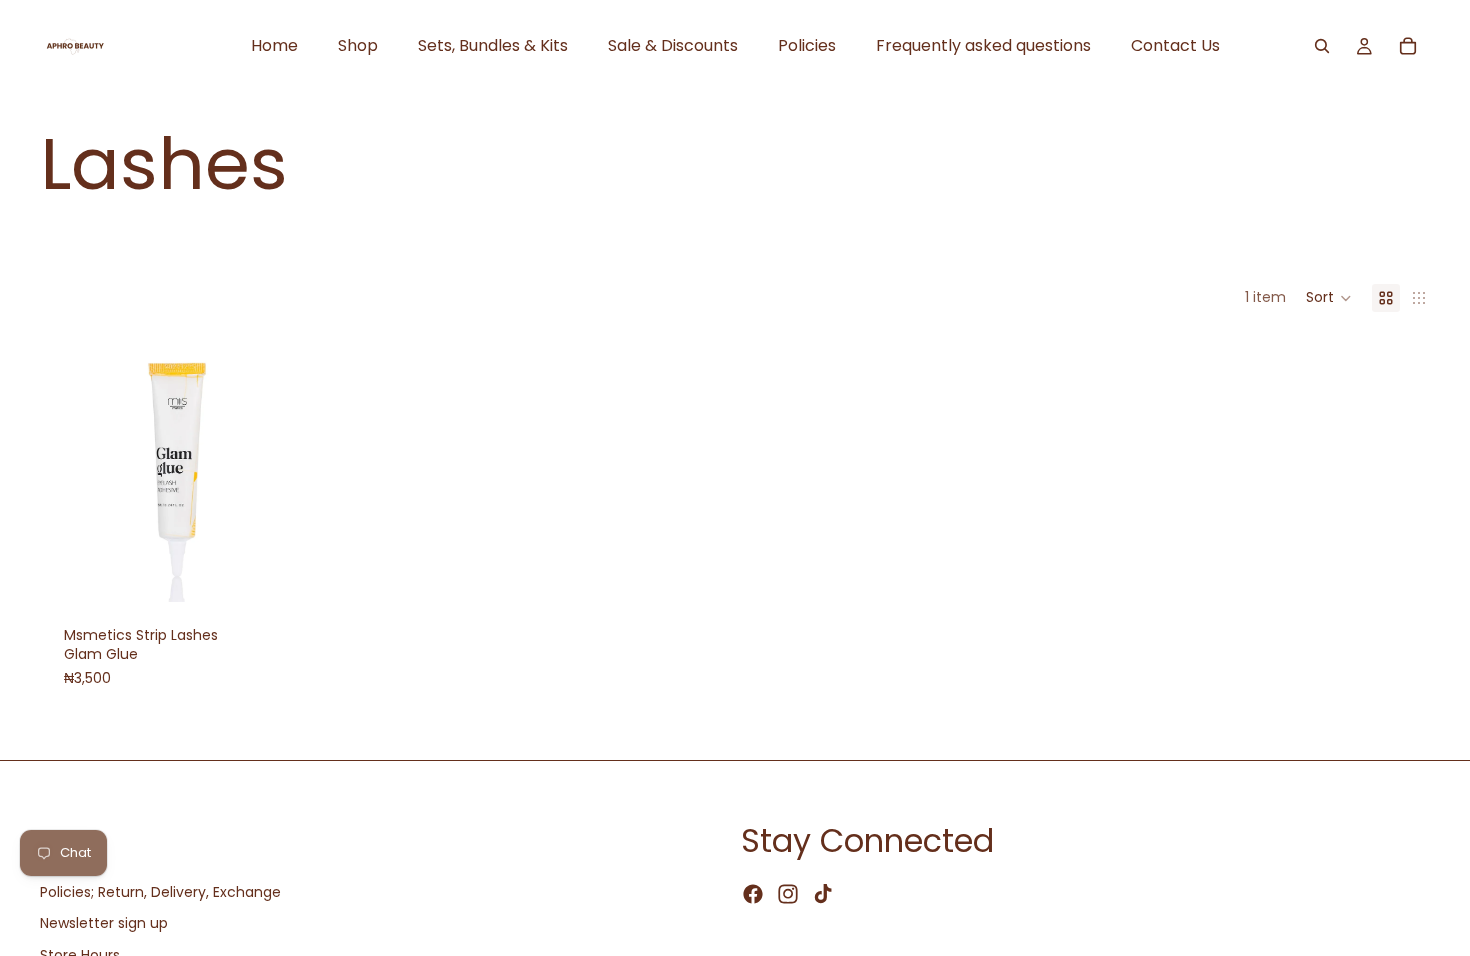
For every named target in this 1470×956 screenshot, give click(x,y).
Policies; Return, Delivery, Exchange (160, 892)
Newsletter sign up (104, 924)
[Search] (1322, 46)
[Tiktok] (823, 895)
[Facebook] (753, 895)
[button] (1329, 298)
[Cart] (1408, 46)
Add (291, 570)
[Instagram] (788, 895)
